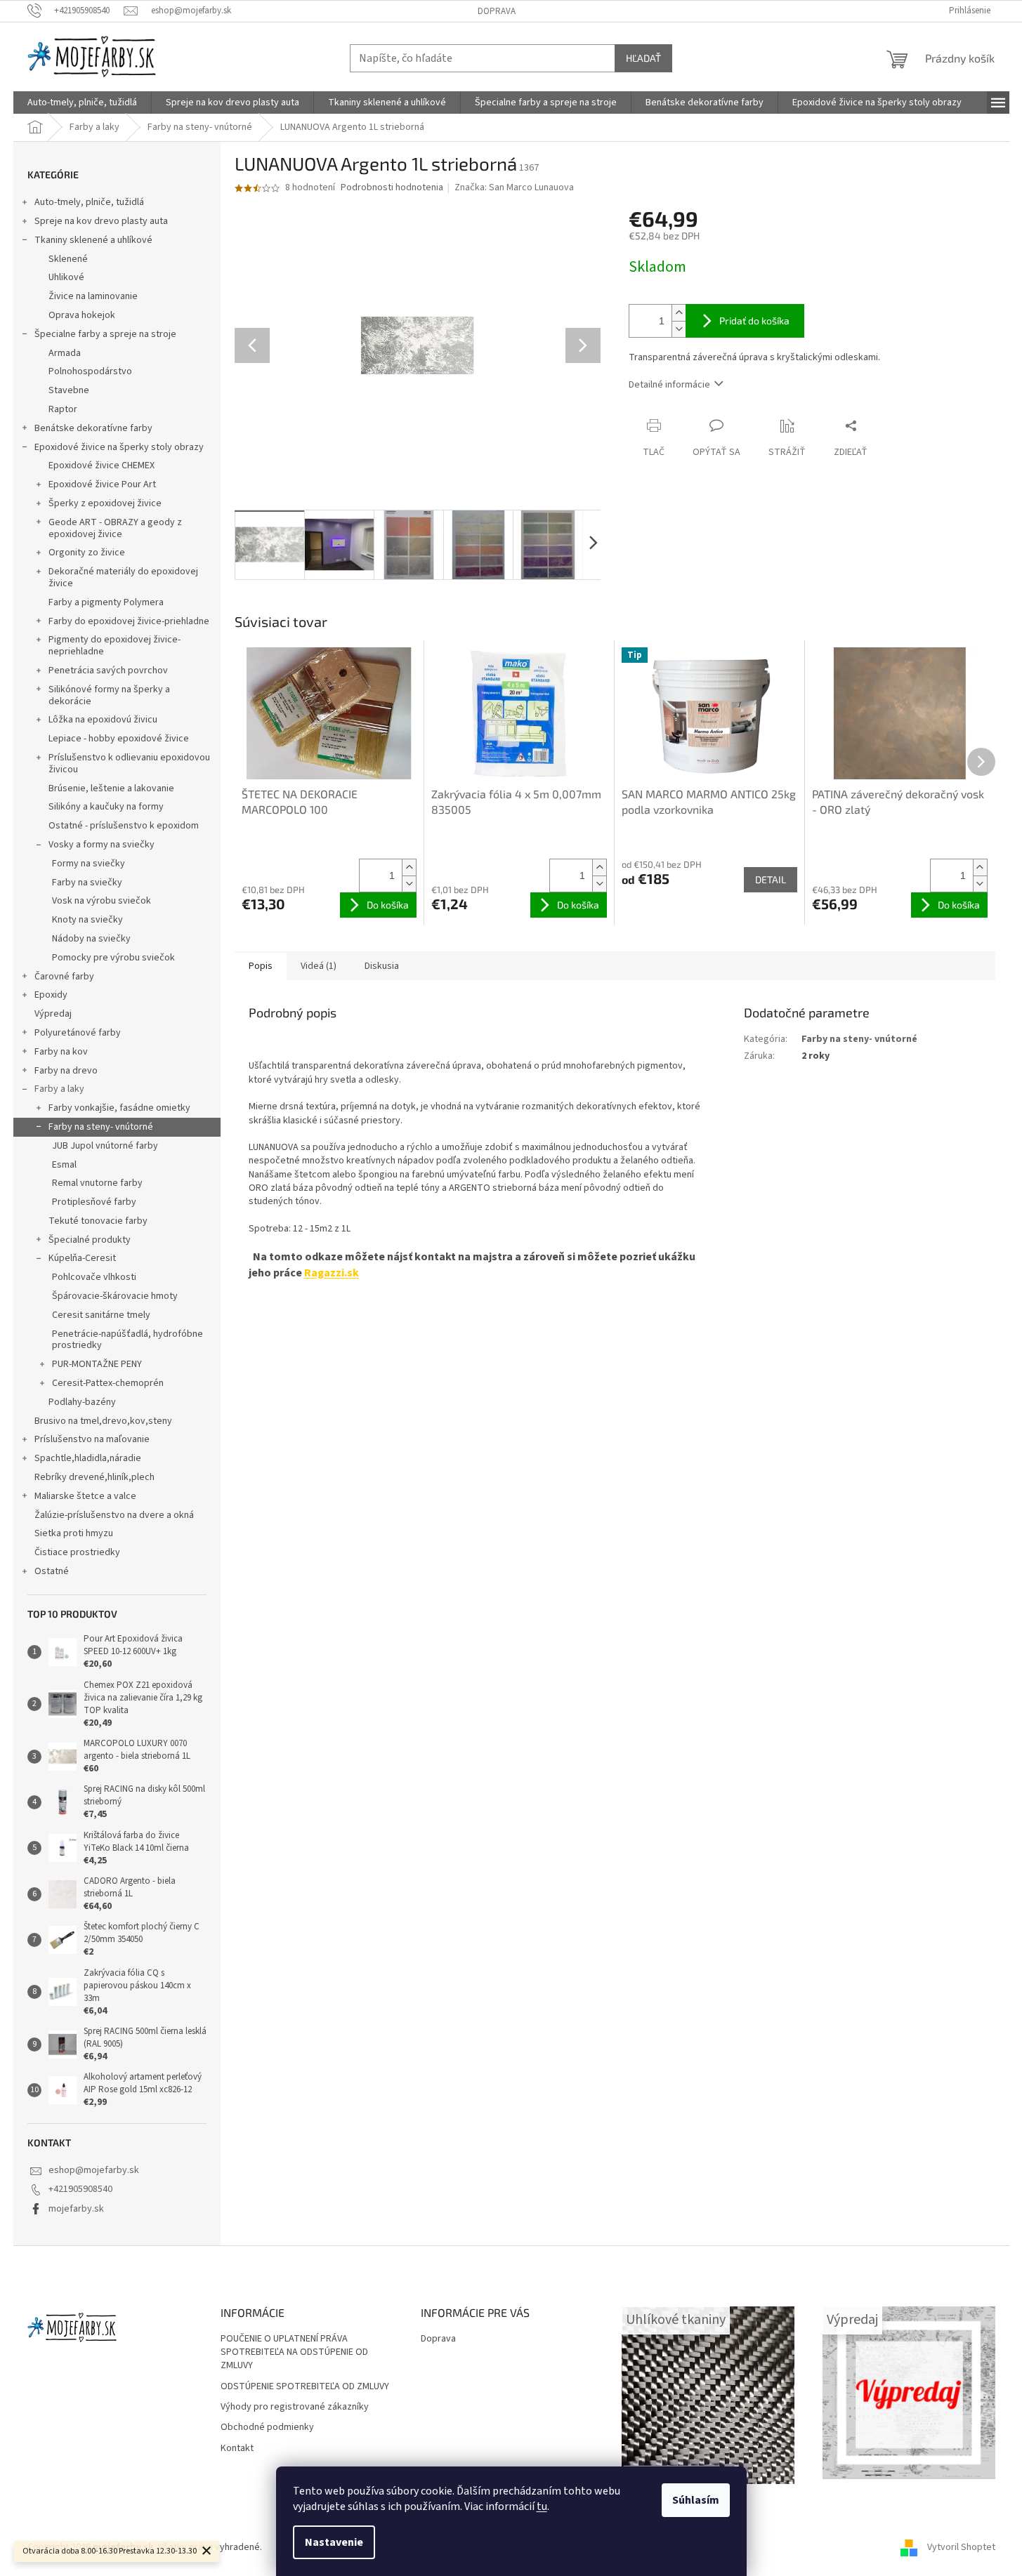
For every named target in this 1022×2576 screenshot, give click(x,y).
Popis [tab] (261, 966)
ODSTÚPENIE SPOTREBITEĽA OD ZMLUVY (305, 2387)
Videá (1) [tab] (319, 966)
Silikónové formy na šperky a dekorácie (109, 695)
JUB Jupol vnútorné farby (105, 1146)
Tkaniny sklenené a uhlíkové (93, 240)
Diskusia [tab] (382, 966)
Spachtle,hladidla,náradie (88, 1458)
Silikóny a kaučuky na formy (106, 807)
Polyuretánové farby (78, 1033)
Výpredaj (53, 1014)
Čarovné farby (64, 977)
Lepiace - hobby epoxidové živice (119, 739)
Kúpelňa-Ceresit (82, 1258)
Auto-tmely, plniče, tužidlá (89, 202)
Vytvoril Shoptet (961, 2547)
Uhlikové (66, 277)
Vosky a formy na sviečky (101, 845)
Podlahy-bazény (82, 1402)
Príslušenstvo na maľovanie (92, 1439)
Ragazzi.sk (332, 1273)
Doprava (497, 11)
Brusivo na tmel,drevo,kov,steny (103, 1421)
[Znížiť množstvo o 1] (679, 329)
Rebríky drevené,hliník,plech (94, 1477)
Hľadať (643, 58)
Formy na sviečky (89, 864)
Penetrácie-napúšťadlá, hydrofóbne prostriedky (127, 1340)
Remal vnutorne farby (97, 1183)
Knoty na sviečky (87, 920)
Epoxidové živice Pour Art (102, 484)
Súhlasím (696, 2500)
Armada (65, 353)
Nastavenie (334, 2542)
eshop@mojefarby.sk (94, 2170)
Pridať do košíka (754, 321)
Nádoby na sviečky (91, 939)
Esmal (64, 1165)
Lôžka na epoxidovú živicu (103, 720)
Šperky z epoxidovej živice (105, 503)
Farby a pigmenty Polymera (106, 602)
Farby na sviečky (87, 883)
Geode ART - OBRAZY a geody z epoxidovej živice (115, 528)
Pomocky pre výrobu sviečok (113, 958)
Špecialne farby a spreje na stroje (105, 334)
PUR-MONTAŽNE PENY (97, 1364)
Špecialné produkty (90, 1240)
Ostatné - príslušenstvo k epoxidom (124, 826)
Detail (771, 879)
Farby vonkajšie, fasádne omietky (119, 1108)
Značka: (514, 187)
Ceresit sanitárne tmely (101, 1315)
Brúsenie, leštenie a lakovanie (111, 788)
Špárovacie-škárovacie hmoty (115, 1296)
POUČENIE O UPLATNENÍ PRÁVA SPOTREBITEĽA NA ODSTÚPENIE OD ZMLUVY (294, 2353)
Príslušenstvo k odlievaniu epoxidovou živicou (129, 764)
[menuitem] (82, 103)
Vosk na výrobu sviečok (101, 901)
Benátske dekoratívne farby (93, 428)
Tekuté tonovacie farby (98, 1221)
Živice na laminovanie (93, 296)
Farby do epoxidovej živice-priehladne (129, 621)
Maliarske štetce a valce (85, 1496)
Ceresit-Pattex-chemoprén (108, 1383)
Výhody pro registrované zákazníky (295, 2407)
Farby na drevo (66, 1071)
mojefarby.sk (76, 2209)
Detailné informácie (669, 385)
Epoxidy (51, 995)
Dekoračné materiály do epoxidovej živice (123, 577)
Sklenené (68, 259)
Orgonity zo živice (87, 553)
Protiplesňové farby (94, 1202)
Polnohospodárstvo (90, 371)
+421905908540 (80, 2189)
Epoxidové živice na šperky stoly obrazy (119, 447)
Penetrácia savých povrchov (108, 671)
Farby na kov (61, 1052)
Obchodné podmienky (267, 2428)
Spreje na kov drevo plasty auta (101, 221)
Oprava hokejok (82, 315)
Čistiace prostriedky (77, 1552)
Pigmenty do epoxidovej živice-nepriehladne (114, 646)
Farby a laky (59, 1089)
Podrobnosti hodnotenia (392, 188)
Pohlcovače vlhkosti (94, 1277)
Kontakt (237, 2449)
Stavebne (69, 390)
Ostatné (52, 1571)
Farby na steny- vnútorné (101, 1127)
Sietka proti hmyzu (74, 1533)
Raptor (63, 409)
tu (542, 2506)
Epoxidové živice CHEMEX (101, 465)
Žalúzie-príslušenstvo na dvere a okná (114, 1515)
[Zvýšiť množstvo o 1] (679, 313)
